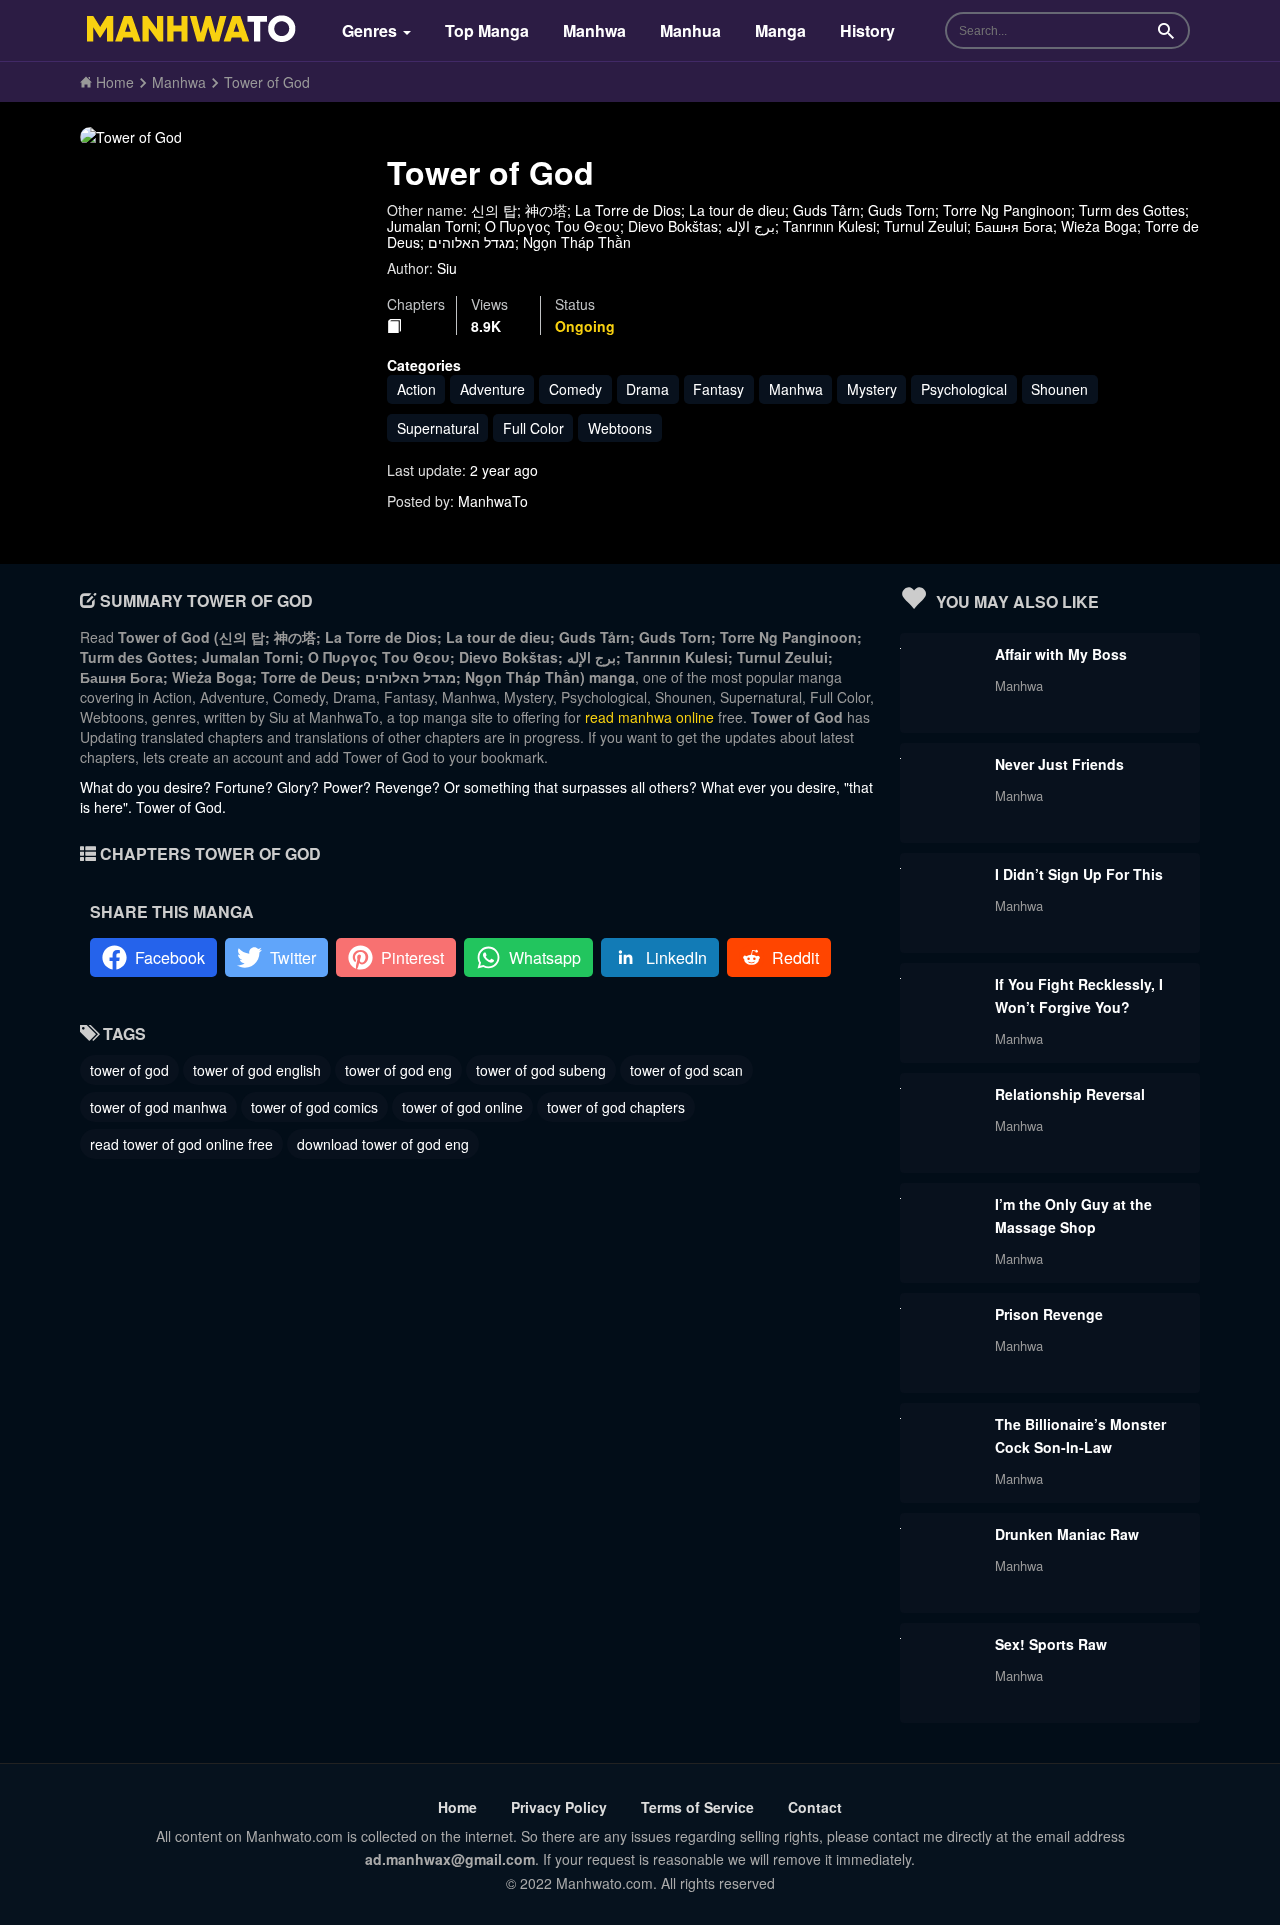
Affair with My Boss (1061, 654)
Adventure (492, 389)
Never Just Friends (1059, 764)
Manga (780, 30)
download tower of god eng (383, 1144)
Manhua (690, 30)
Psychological (964, 389)
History (867, 30)
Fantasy (718, 389)
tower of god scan (686, 1070)
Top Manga (487, 30)
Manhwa (594, 30)
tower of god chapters (616, 1107)
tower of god (129, 1070)
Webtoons (620, 428)
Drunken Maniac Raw (1067, 1534)
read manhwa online (649, 717)
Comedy (575, 389)
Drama (647, 389)
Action (416, 389)
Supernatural (438, 428)
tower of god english (257, 1070)
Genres (371, 30)
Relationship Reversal (1070, 1094)
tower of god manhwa (158, 1107)
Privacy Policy (559, 1807)
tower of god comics (314, 1107)
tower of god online (462, 1107)
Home (457, 1807)
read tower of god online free (181, 1144)
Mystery (872, 389)
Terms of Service (697, 1807)
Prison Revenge (1049, 1314)
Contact (815, 1807)
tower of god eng (398, 1070)
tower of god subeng (541, 1070)
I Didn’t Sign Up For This (1079, 874)
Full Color (533, 428)
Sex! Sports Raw (1051, 1644)
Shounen (1059, 389)
